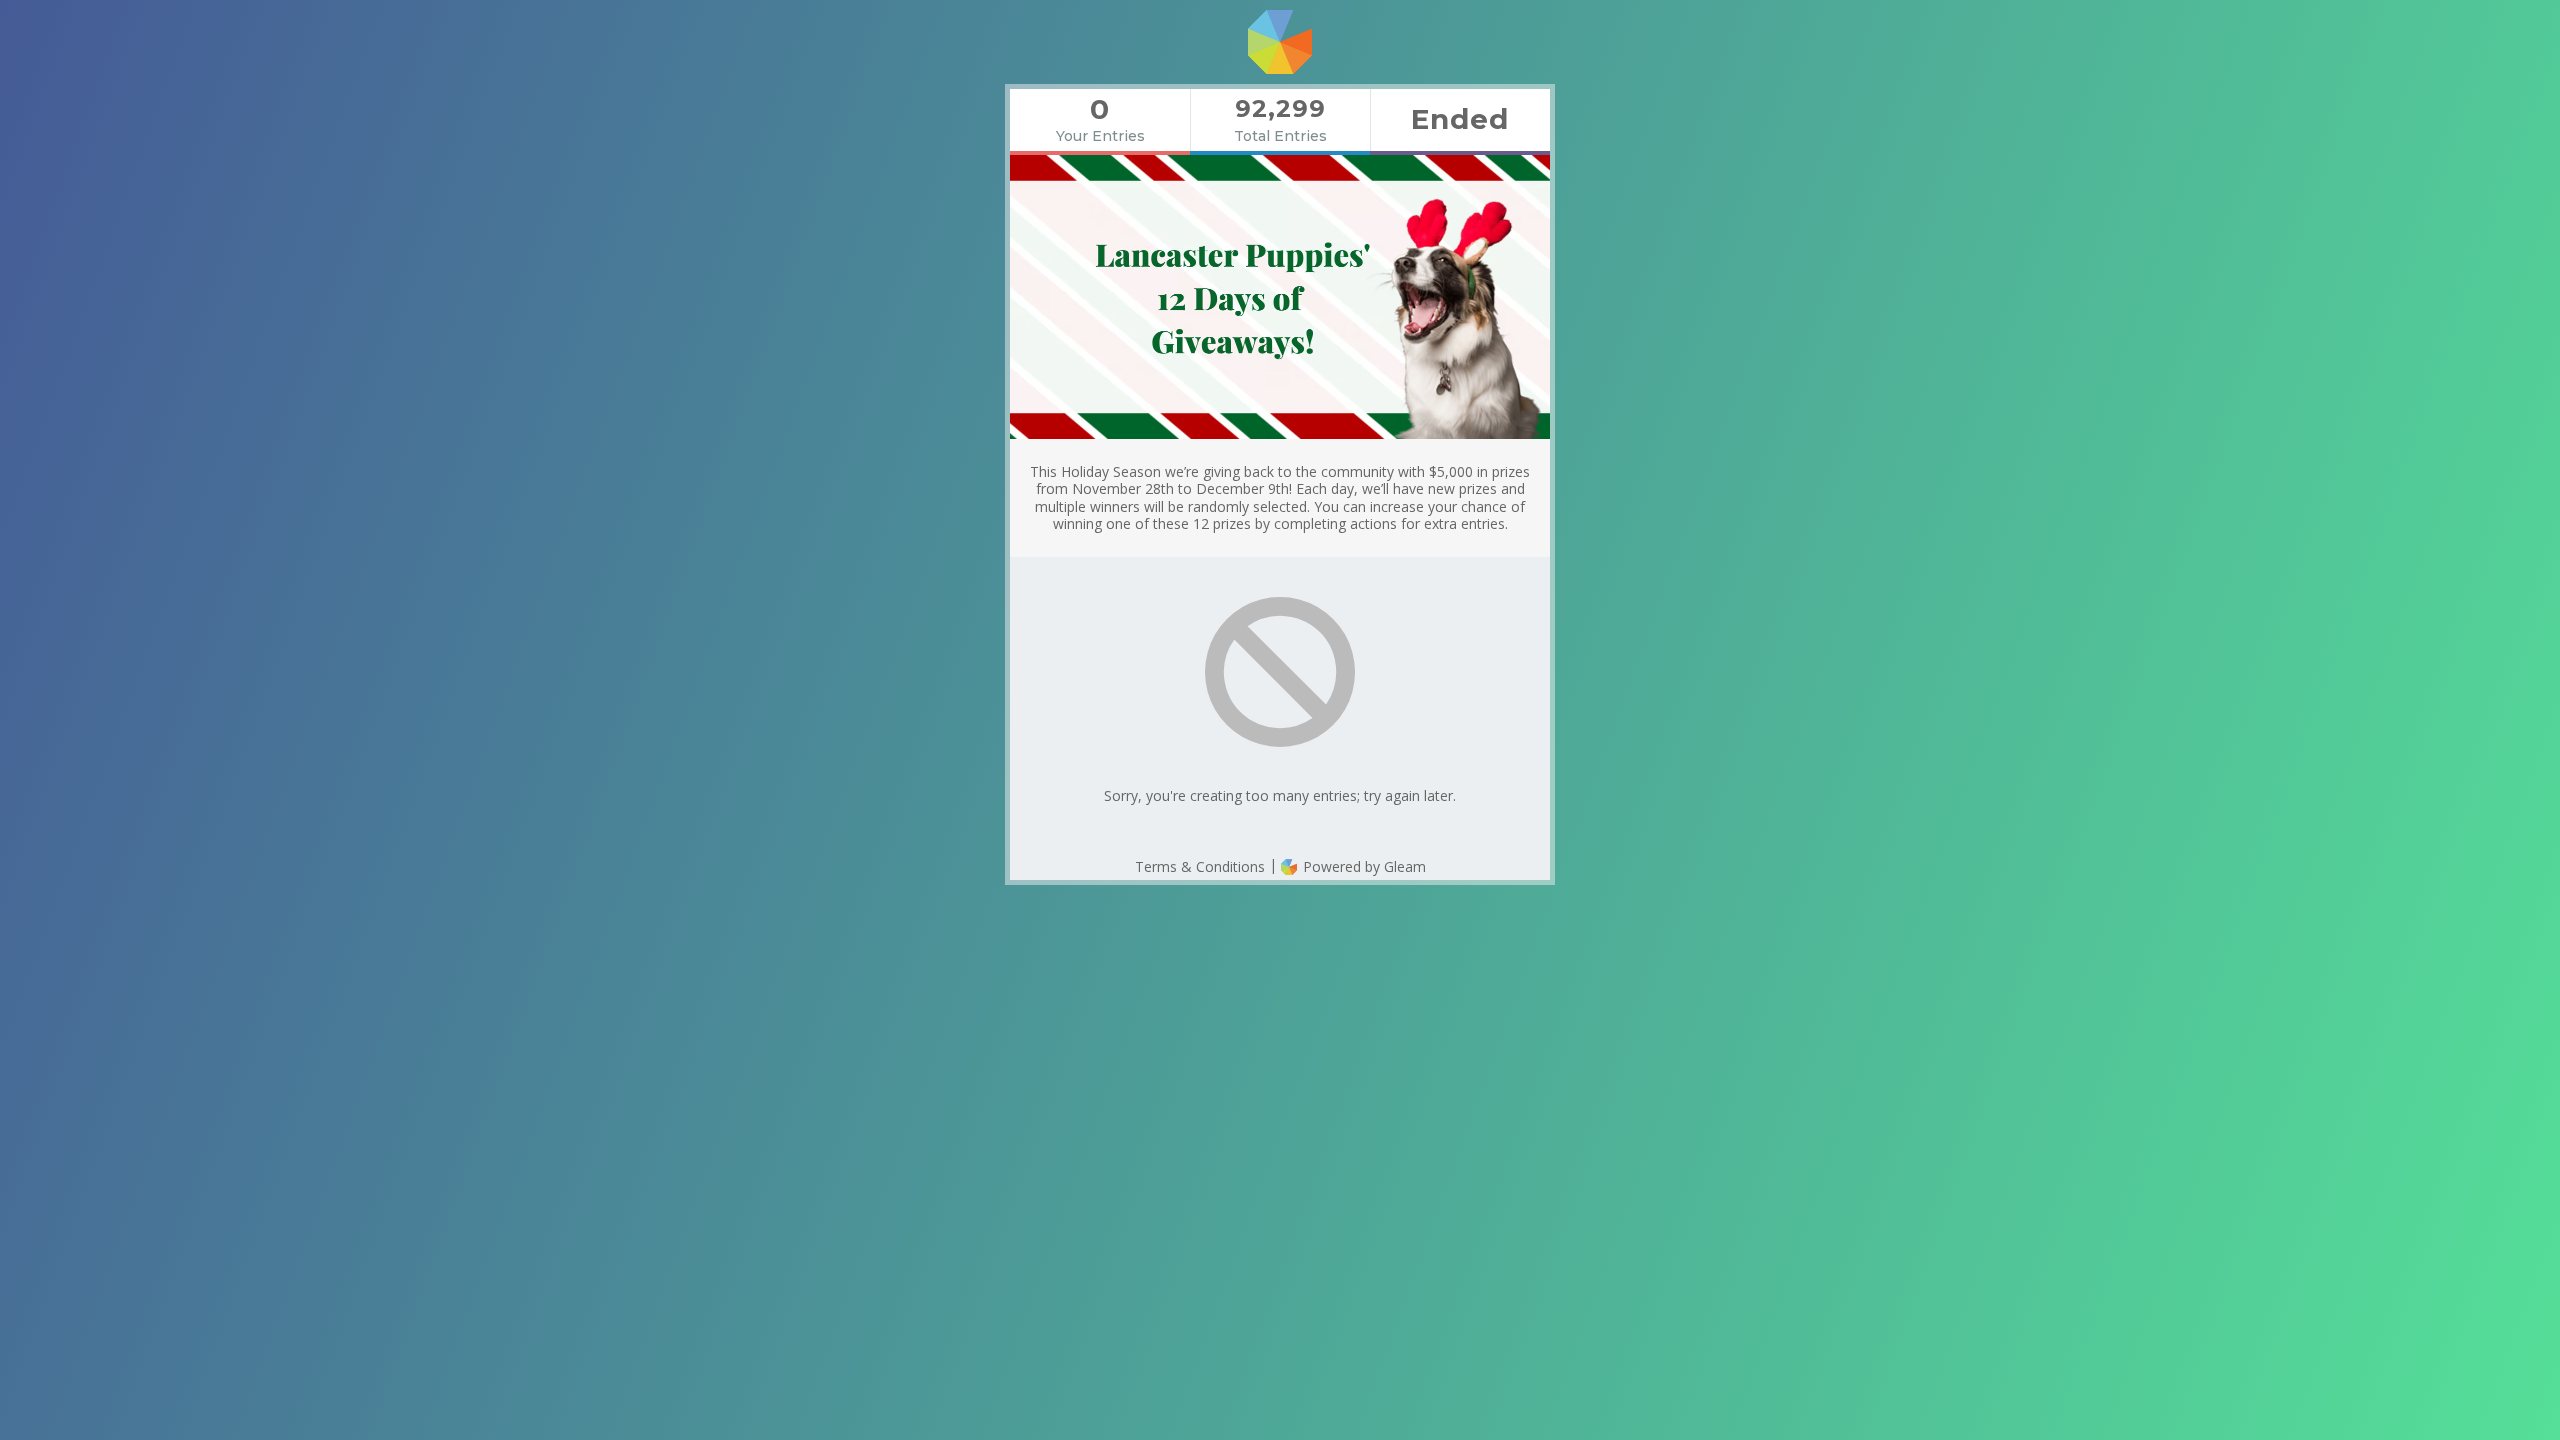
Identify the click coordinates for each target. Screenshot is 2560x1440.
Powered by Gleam (1362, 866)
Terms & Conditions (1200, 866)
